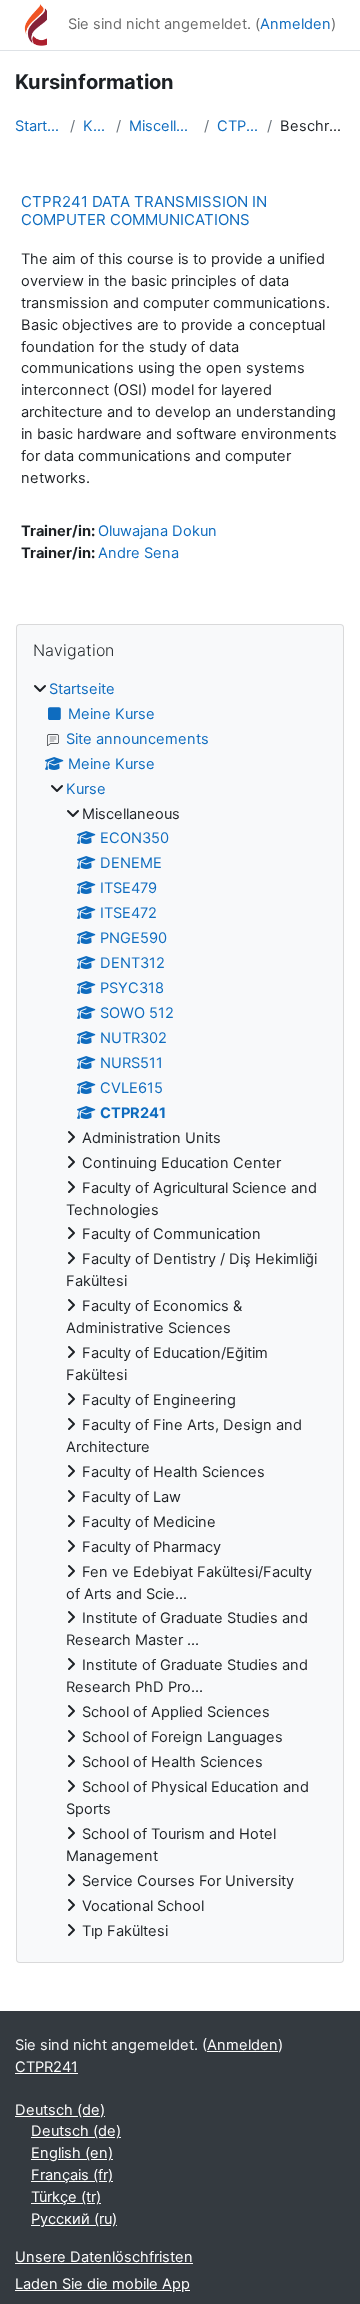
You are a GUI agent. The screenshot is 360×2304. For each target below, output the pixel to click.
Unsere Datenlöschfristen (104, 2257)
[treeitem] (180, 1311)
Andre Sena (138, 553)
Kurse (95, 126)
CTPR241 (238, 126)
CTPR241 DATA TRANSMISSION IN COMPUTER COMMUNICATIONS (144, 210)
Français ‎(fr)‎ (72, 2175)
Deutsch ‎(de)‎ (60, 2110)
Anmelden (295, 24)
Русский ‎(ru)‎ (74, 2219)
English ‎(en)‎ (72, 2153)
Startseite (38, 126)
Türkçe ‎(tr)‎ (66, 2197)
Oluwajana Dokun (157, 531)
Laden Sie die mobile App (102, 2284)
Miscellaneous (162, 126)
